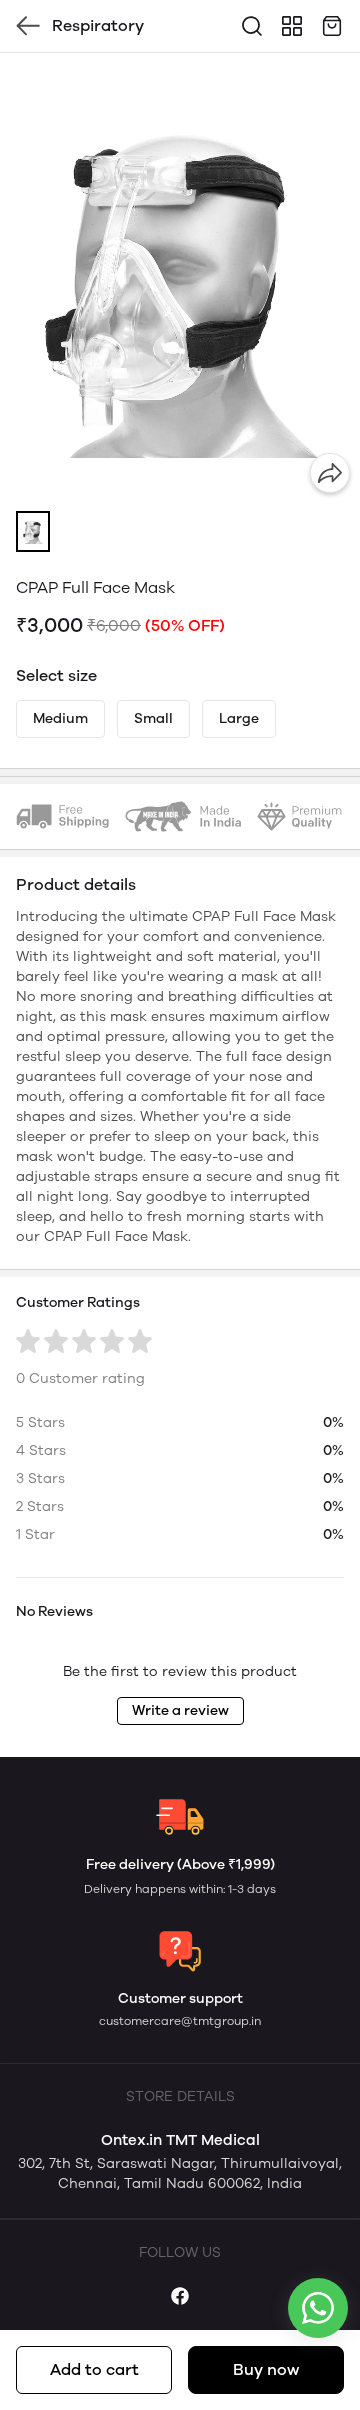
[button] (33, 531)
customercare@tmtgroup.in (180, 2021)
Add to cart (94, 2369)
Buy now (266, 2369)
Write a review (180, 1710)
